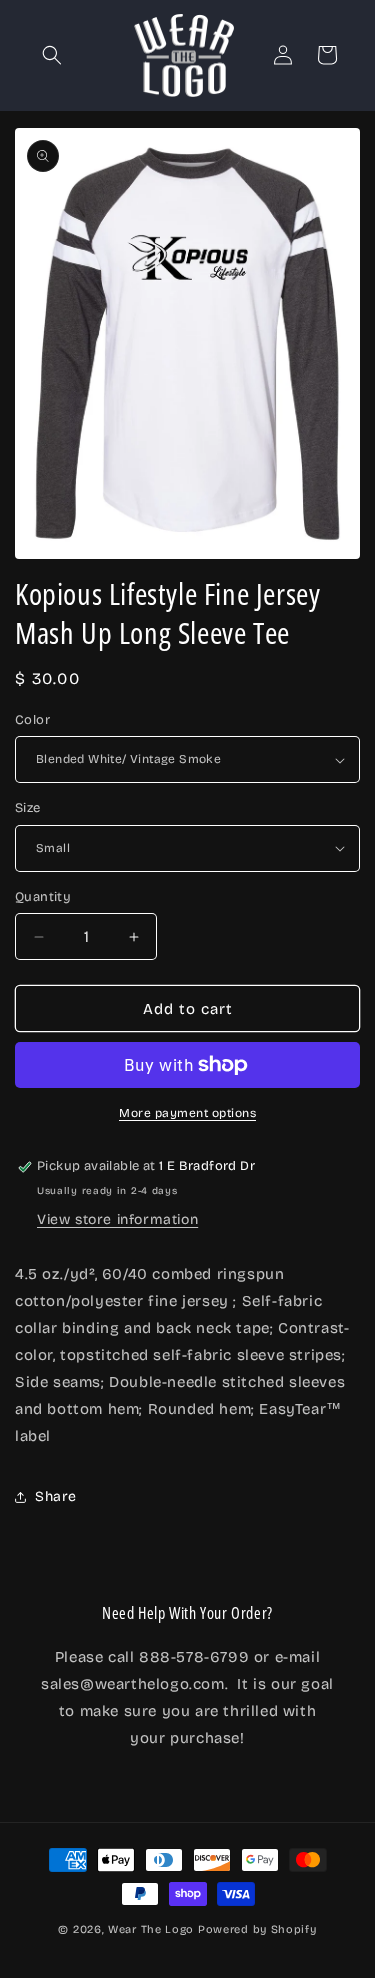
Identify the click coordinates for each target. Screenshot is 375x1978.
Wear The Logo (151, 1929)
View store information (117, 1219)
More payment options (187, 1113)
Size (28, 808)
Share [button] (56, 1496)
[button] (52, 55)
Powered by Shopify (257, 1929)
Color (32, 720)
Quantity (43, 897)
